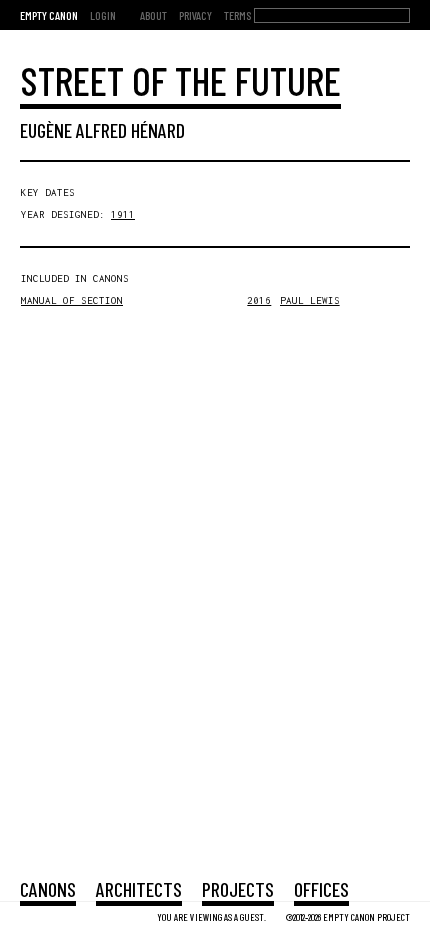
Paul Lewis (310, 300)
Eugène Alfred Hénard (102, 130)
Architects (139, 889)
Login (103, 15)
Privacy (195, 15)
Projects (238, 889)
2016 (259, 300)
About (153, 15)
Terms (237, 15)
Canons (48, 889)
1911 (123, 214)
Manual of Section (72, 300)
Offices (321, 889)
